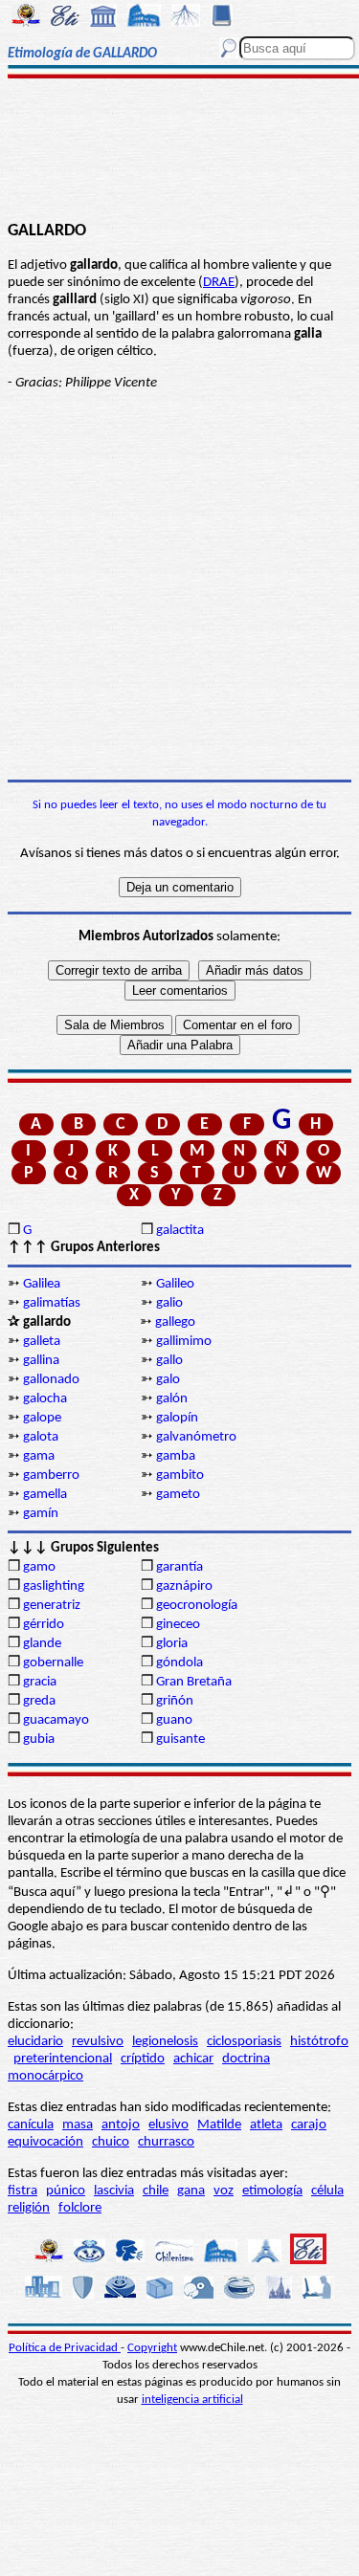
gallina (41, 1361)
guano (174, 1720)
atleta (266, 2125)
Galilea (42, 1284)
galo (168, 1380)
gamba (176, 1456)
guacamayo (56, 1720)
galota (41, 1437)
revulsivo (98, 2042)
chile (156, 2191)
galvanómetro (196, 1437)
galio (169, 1303)
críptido (143, 2059)
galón (172, 1399)
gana (191, 2191)
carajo (309, 2125)
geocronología (197, 1606)
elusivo (168, 2125)
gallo (169, 1361)
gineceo (178, 1625)
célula (327, 2191)
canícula (31, 2125)
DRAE (219, 283)
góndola (179, 1663)
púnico (66, 2191)
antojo (121, 2125)
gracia (40, 1682)
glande (42, 1644)
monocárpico (45, 2076)
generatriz (52, 1606)
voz (224, 2191)
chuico (111, 2142)
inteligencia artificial (192, 2400)
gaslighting (54, 1586)
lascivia (114, 2191)
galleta (42, 1342)
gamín (41, 1514)
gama (39, 1456)
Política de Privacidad (65, 2348)
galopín (177, 1418)
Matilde (219, 2125)
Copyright (152, 2348)
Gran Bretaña (194, 1682)
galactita (180, 1231)
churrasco (166, 2142)
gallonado (51, 1380)
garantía (179, 1567)
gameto (178, 1495)
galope (42, 1418)
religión (29, 2208)
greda (39, 1701)
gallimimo (184, 1342)
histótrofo (319, 2042)
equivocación (45, 2142)
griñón (175, 1701)
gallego (175, 1322)
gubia (39, 1739)
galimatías (52, 1303)
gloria (172, 1644)
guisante (180, 1739)
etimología (272, 2191)
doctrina (246, 2059)
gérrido (44, 1625)
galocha (45, 1399)
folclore (80, 2208)
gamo (39, 1567)
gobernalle (53, 1663)
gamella (45, 1495)
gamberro (51, 1475)
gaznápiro (184, 1586)
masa (78, 2125)
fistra (22, 2191)
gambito (180, 1475)
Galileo (175, 1284)
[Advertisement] (179, 150)
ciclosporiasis (244, 2042)
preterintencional (63, 2059)
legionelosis (165, 2042)
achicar (193, 2059)
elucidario (35, 2042)
